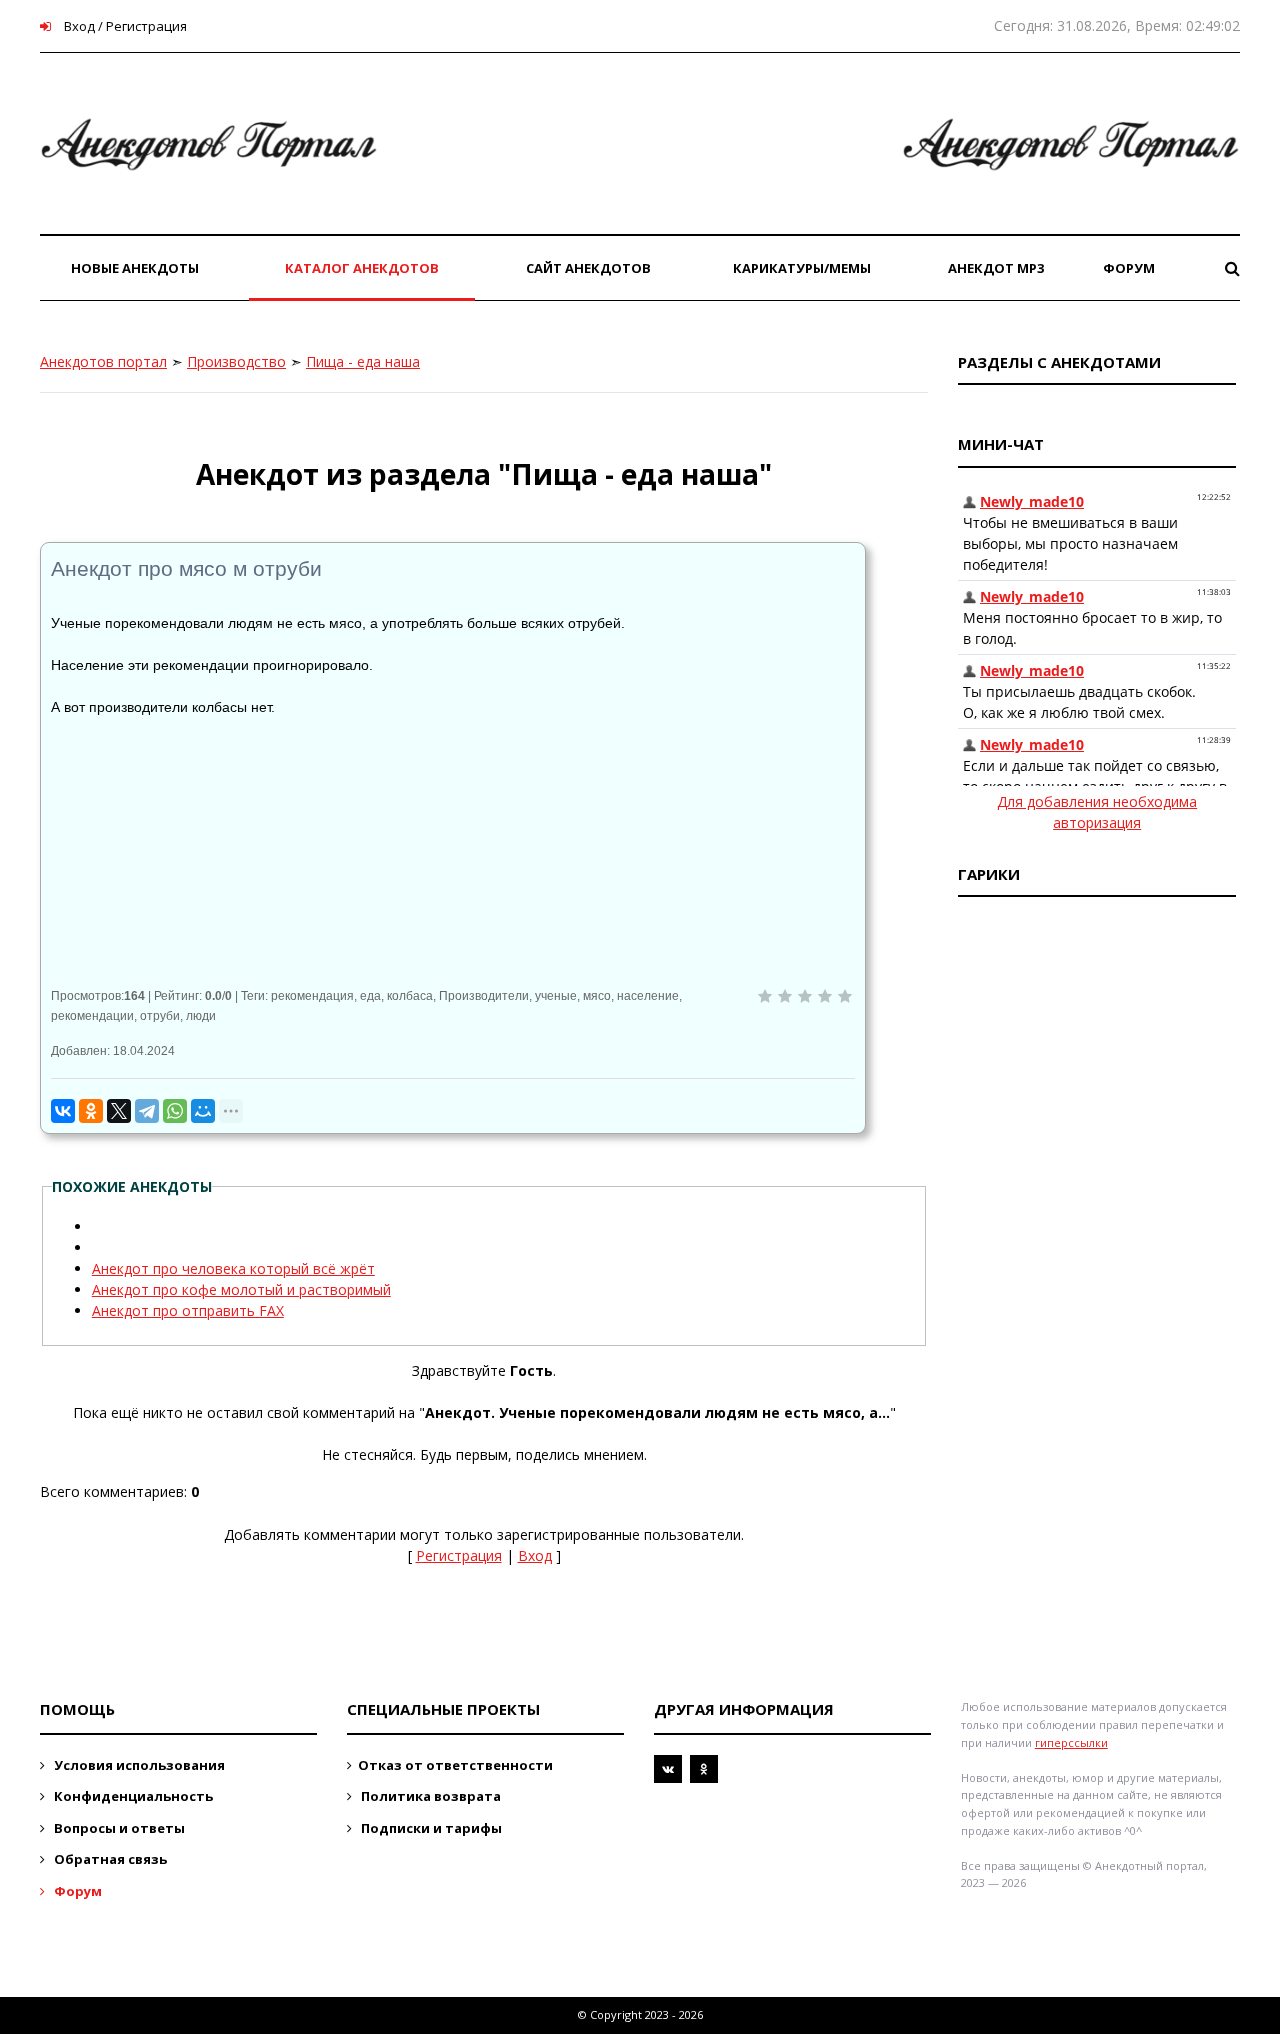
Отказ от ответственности (455, 1765)
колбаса (410, 996)
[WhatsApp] (175, 1111)
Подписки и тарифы (430, 1828)
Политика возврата (429, 1796)
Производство (236, 361)
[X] (119, 1111)
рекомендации (92, 1016)
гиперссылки (1071, 1742)
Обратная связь (109, 1859)
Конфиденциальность (132, 1796)
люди (201, 1016)
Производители (484, 996)
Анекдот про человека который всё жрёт (233, 1268)
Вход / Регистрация (124, 26)
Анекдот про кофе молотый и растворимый (241, 1289)
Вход (535, 1555)
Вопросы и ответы (118, 1828)
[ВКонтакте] (63, 1111)
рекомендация (312, 996)
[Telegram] (147, 1111)
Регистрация (459, 1555)
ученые (556, 996)
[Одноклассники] (91, 1111)
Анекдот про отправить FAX (188, 1310)
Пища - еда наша (363, 361)
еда (370, 996)
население (648, 996)
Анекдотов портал (103, 361)
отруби (160, 1016)
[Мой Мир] (203, 1111)
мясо (597, 996)
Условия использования (138, 1765)
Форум (76, 1891)
